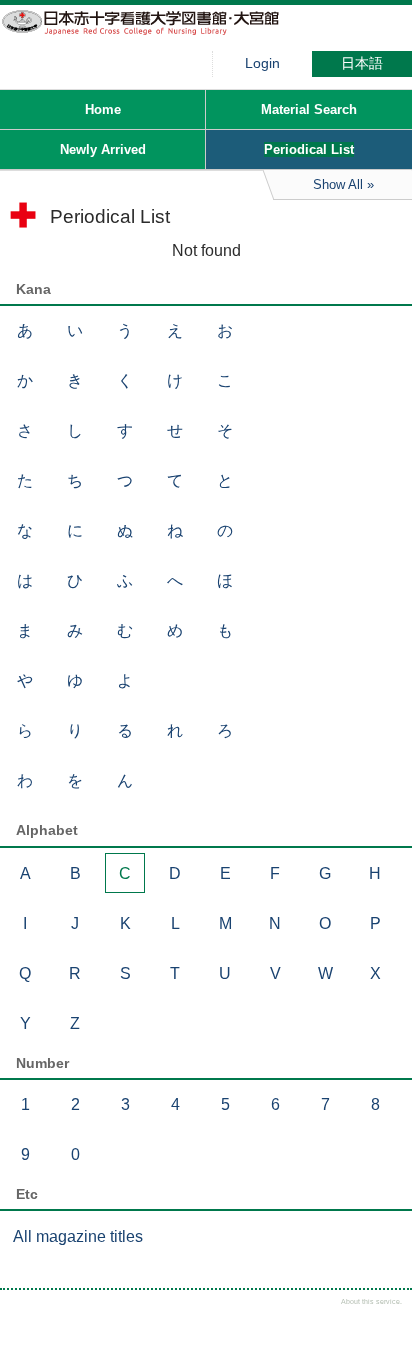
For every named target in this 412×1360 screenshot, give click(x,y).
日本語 (362, 63)
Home (103, 109)
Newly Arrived (103, 149)
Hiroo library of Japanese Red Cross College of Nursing (150, 35)
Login (262, 63)
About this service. (371, 1301)
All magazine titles (78, 1236)
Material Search (309, 109)
